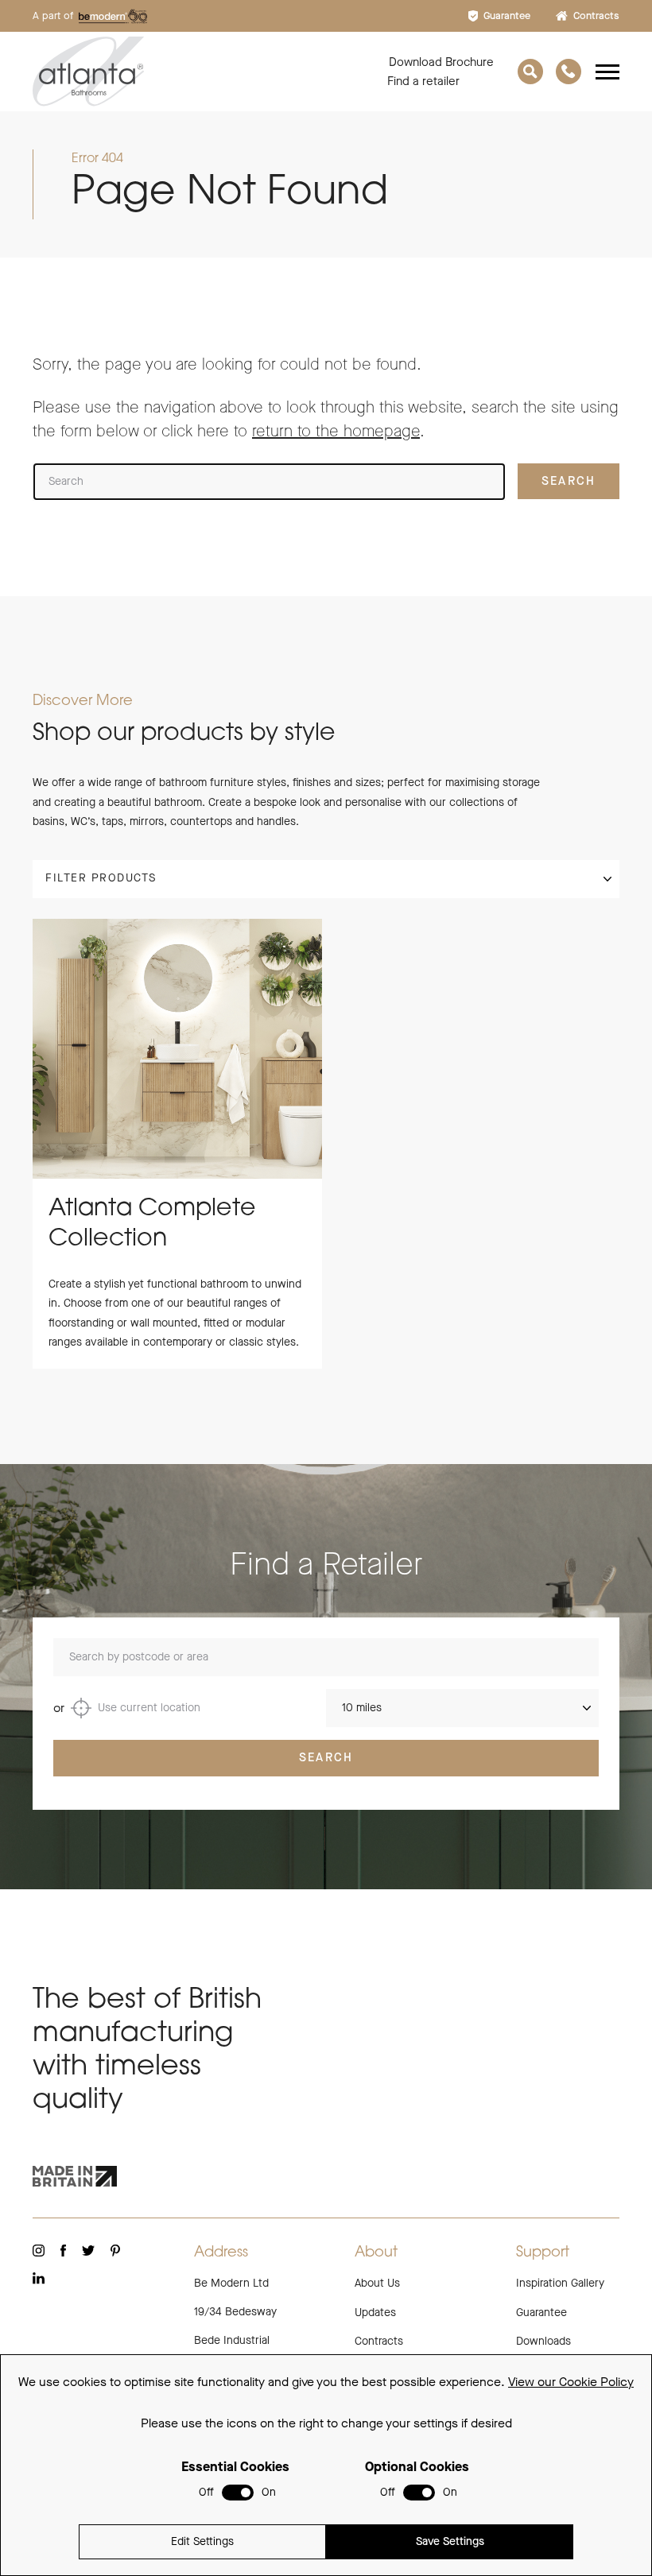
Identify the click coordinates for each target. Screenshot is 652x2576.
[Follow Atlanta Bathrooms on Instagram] (39, 2251)
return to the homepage (336, 431)
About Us (377, 2283)
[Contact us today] (569, 72)
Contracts (596, 15)
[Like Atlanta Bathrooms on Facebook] (63, 2251)
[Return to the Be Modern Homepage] (196, 71)
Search (326, 1757)
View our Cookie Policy (571, 2382)
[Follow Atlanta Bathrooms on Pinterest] (115, 2251)
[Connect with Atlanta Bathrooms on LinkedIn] (39, 2278)
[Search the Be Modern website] (530, 72)
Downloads (543, 2341)
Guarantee (507, 15)
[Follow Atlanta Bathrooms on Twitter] (88, 2251)
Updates (375, 2313)
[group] (177, 1144)
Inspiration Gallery (560, 2283)
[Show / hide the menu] (607, 72)
